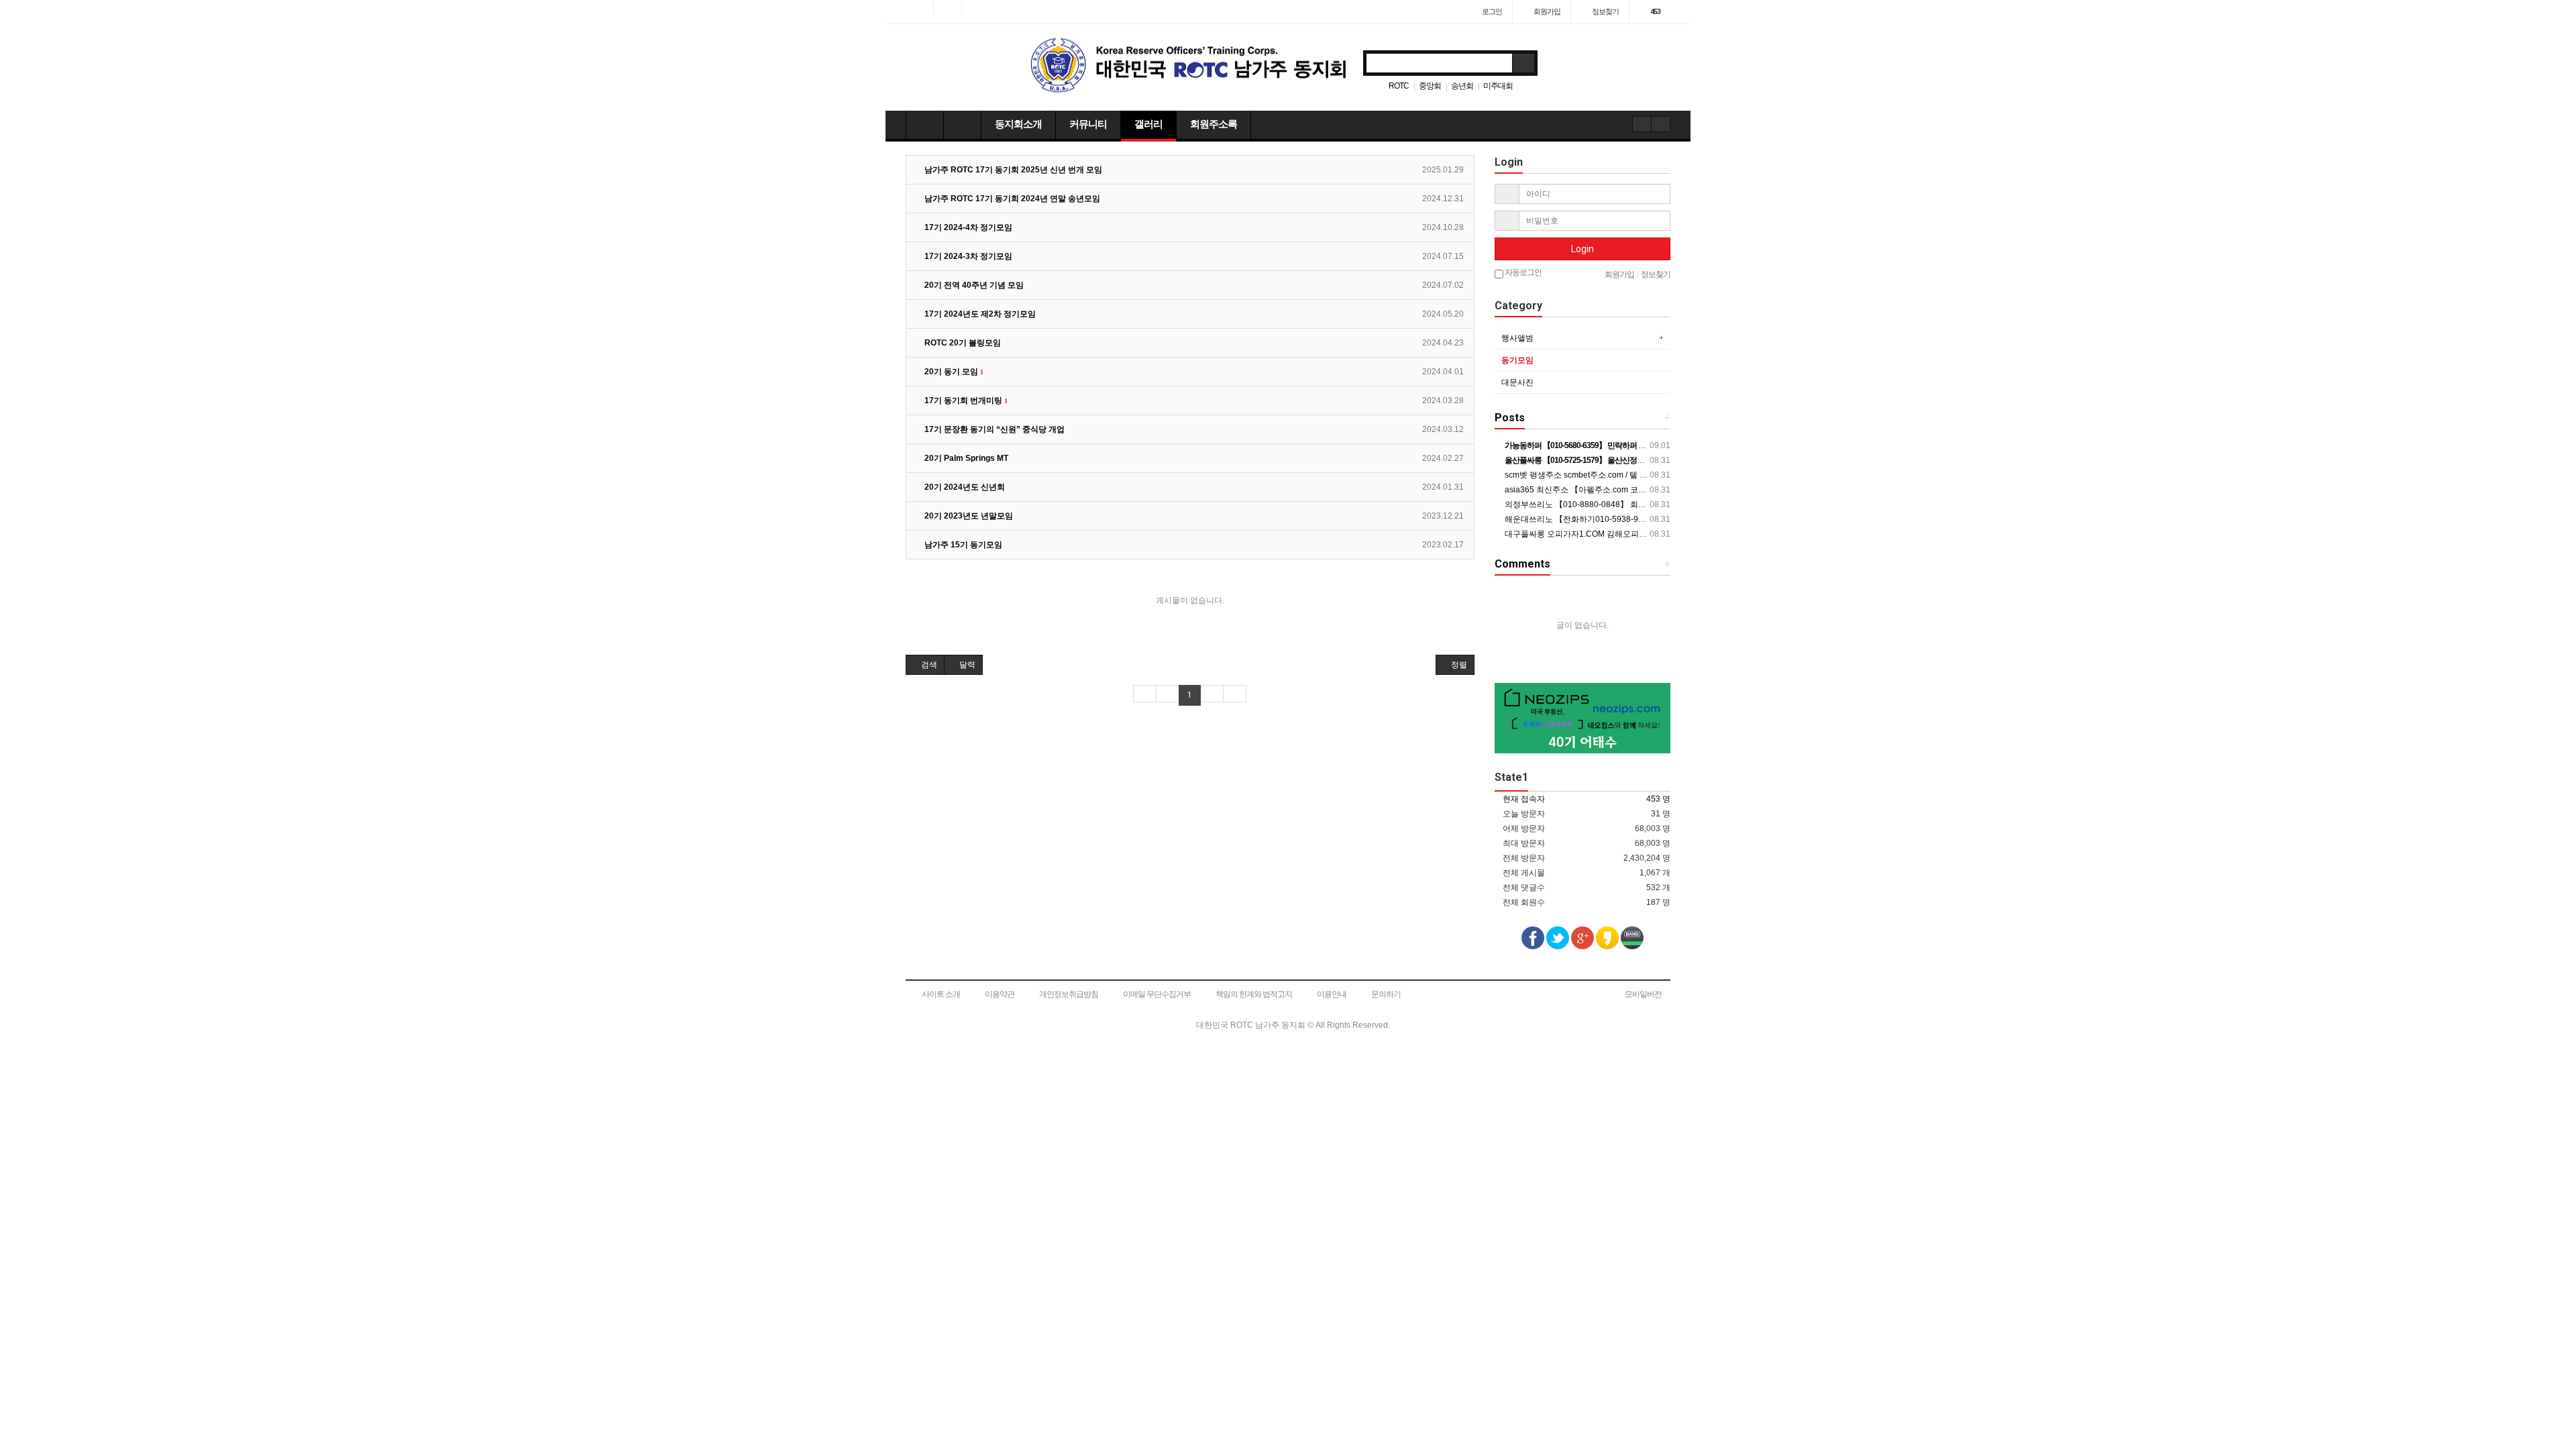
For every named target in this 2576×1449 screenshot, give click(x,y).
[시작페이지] (919, 8)
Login (1582, 249)
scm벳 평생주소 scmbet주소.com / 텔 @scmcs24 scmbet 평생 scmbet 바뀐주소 (1646, 475)
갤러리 (1148, 124)
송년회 (1462, 86)
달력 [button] (966, 665)
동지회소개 (1018, 124)
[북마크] (948, 8)
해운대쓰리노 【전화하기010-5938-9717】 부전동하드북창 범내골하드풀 (1636, 519)
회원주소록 (1214, 124)
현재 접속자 (1524, 799)
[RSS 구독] (976, 8)
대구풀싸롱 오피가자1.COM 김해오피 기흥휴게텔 (1592, 534)
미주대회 (1498, 86)
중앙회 (1430, 86)
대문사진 (1517, 382)
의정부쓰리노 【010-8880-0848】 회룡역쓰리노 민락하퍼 (1608, 504)
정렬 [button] (1458, 665)
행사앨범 (1517, 338)
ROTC (1399, 86)
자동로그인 (1522, 272)
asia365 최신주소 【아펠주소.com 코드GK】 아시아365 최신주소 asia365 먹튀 (1646, 490)
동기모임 (1517, 360)
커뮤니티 (1088, 124)
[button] (925, 665)
